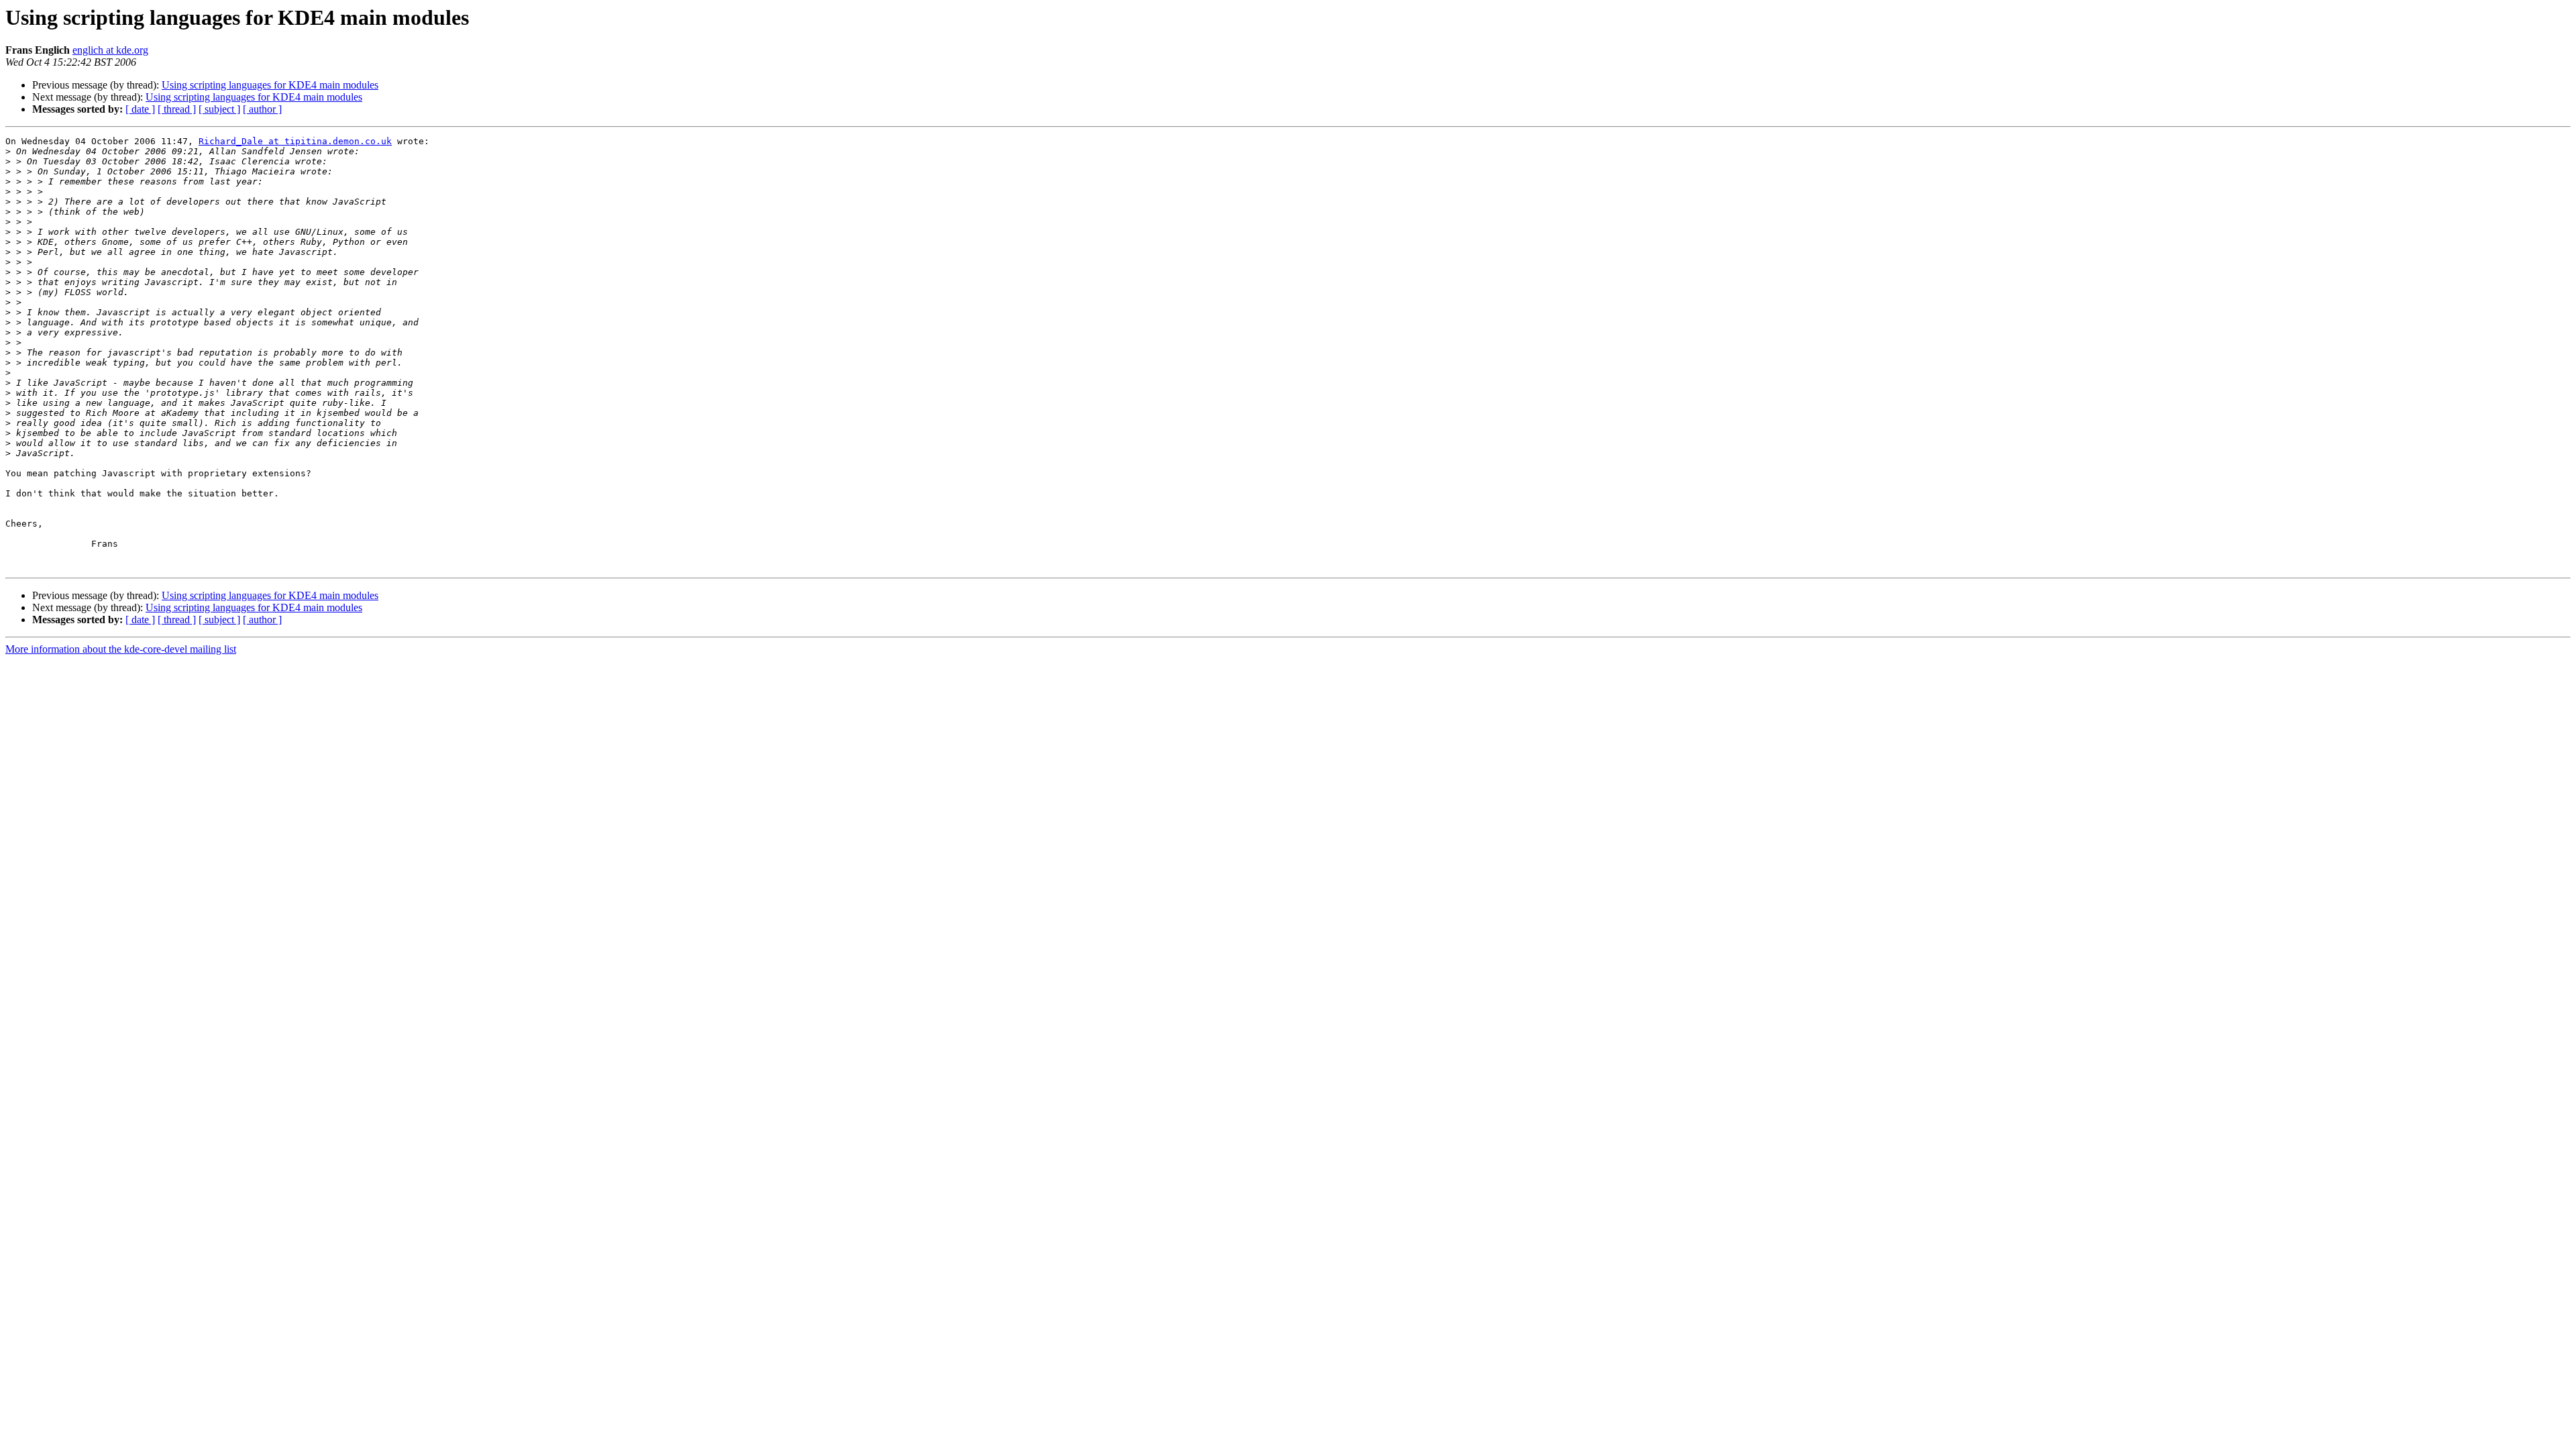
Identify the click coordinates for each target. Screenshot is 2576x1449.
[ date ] (140, 109)
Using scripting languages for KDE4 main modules (270, 85)
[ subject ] (219, 109)
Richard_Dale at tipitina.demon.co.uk (295, 141)
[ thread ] (177, 109)
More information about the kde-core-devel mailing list (121, 649)
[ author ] (262, 109)
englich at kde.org (110, 50)
